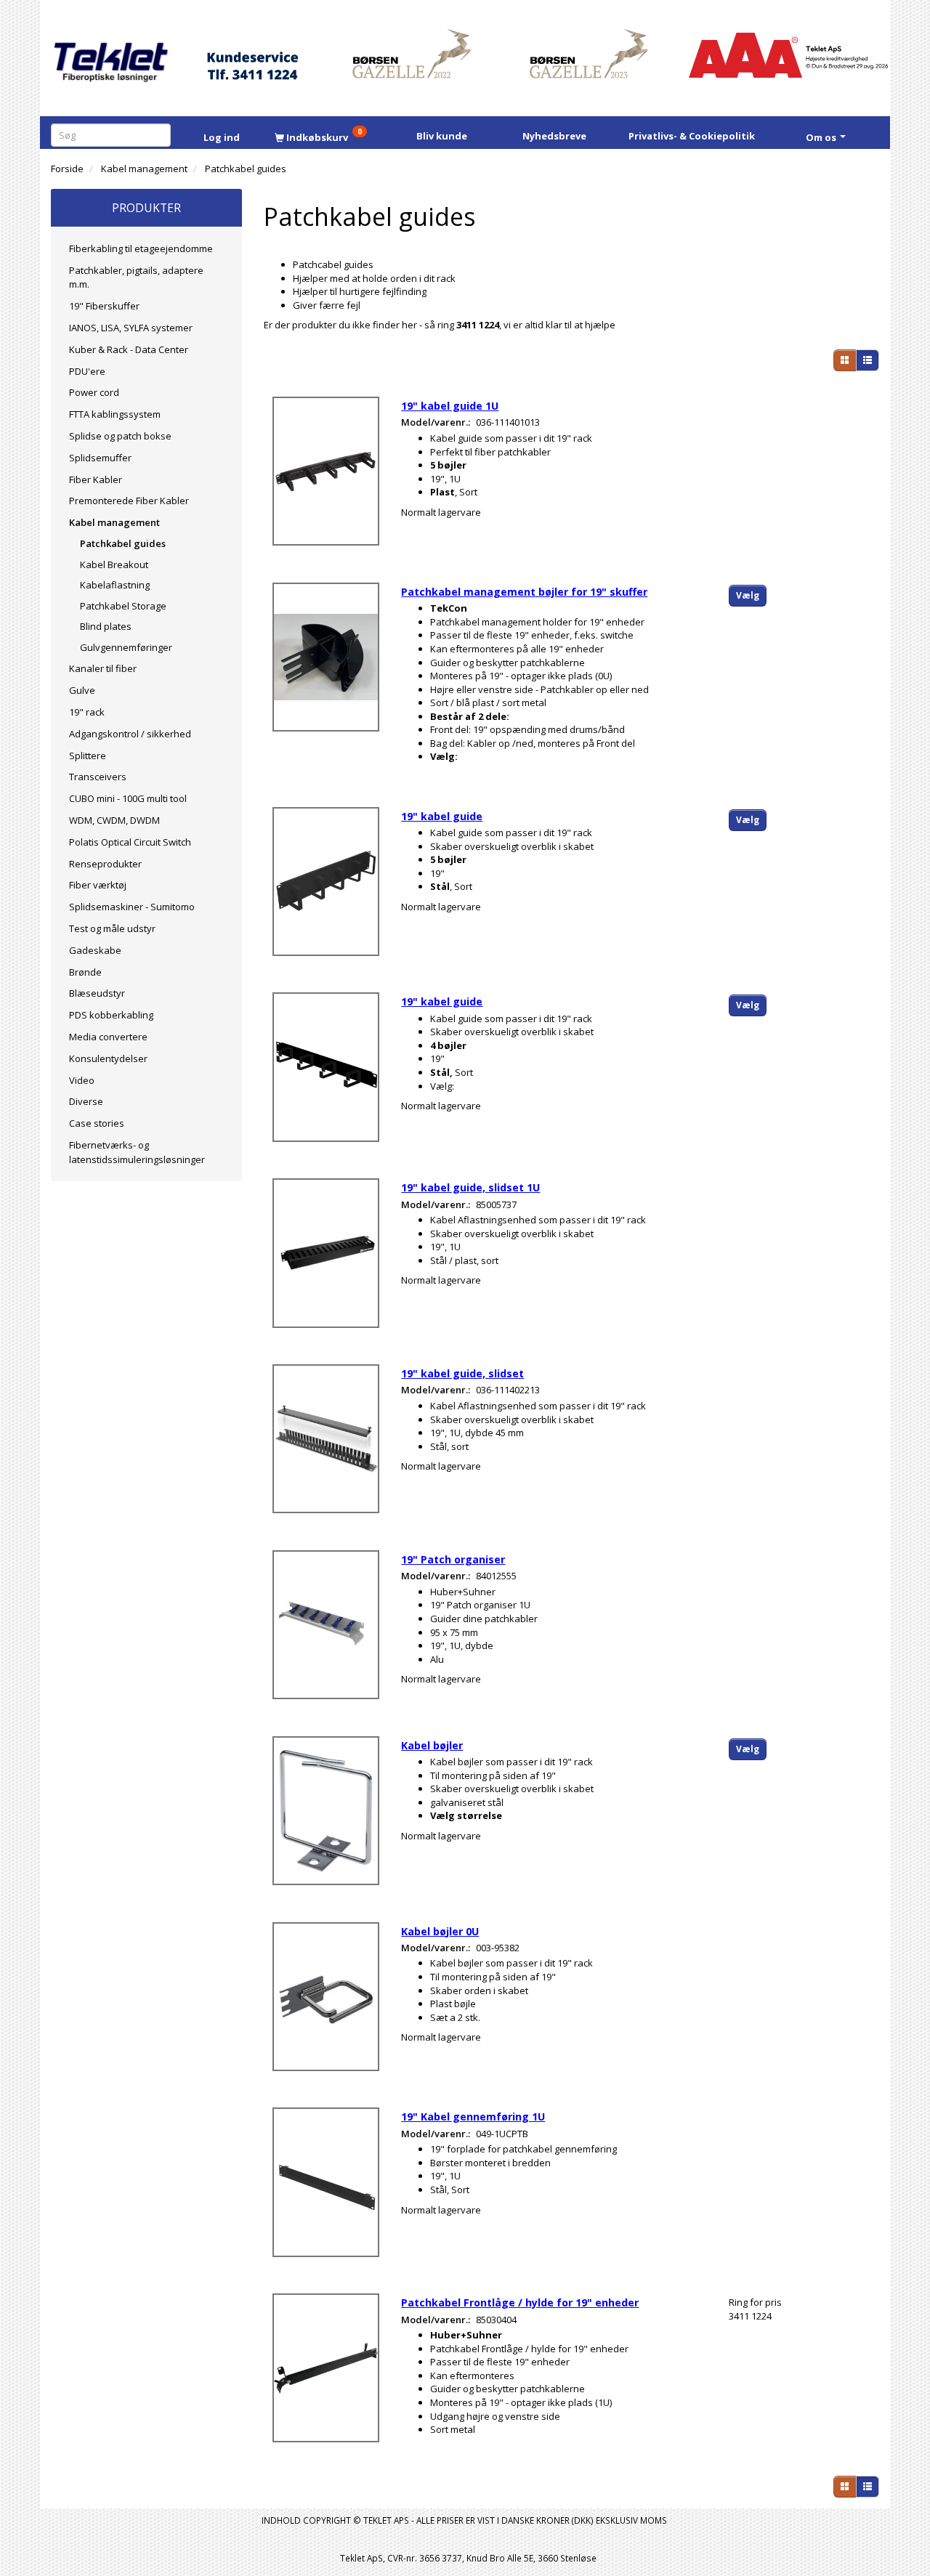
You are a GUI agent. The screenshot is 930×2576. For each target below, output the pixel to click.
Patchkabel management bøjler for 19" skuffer (524, 592)
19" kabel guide (442, 816)
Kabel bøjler (432, 1745)
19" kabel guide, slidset (462, 1373)
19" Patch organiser (453, 1559)
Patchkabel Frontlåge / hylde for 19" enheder (520, 2302)
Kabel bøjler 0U (440, 1931)
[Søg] (162, 135)
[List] (868, 360)
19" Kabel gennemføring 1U (473, 2117)
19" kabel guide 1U (450, 406)
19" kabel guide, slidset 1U (470, 1187)
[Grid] (845, 360)
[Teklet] (111, 53)
